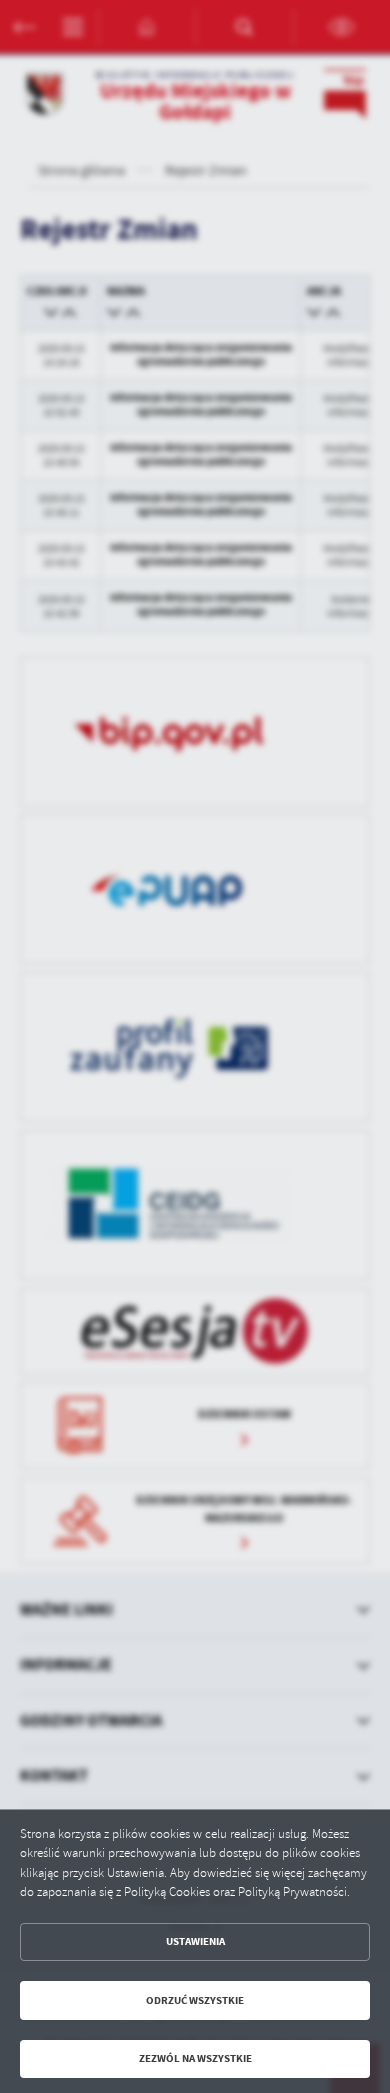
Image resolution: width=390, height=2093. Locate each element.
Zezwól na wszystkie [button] (195, 2058)
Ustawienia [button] (195, 1941)
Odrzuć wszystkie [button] (195, 2000)
